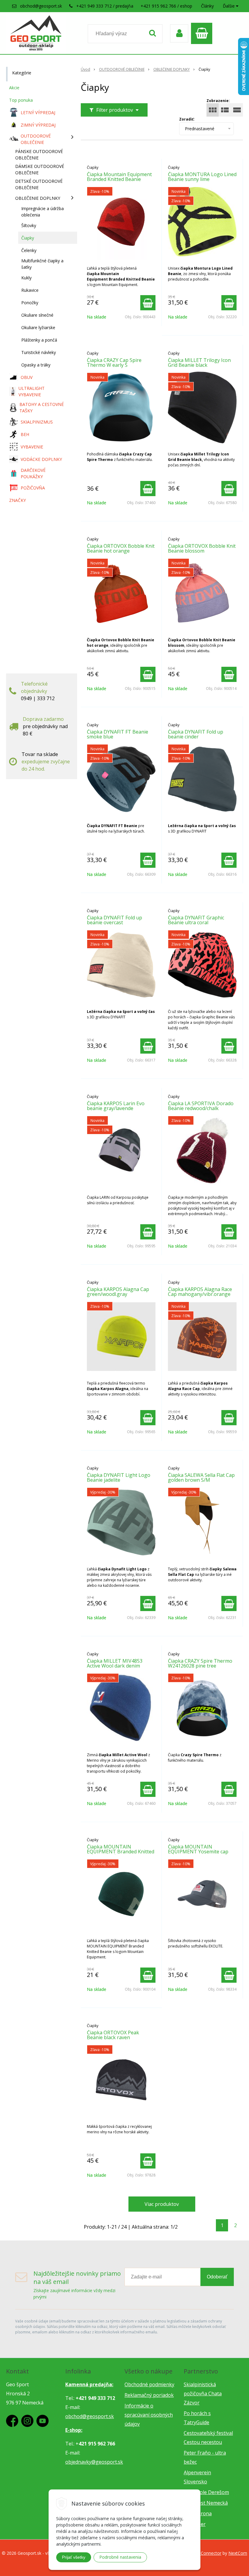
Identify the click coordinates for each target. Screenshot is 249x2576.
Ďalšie (229, 6)
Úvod (85, 69)
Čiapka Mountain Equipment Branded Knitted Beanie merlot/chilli (119, 179)
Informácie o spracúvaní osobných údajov (149, 2415)
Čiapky (28, 238)
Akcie (14, 88)
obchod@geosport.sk (41, 6)
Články (207, 6)
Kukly (26, 278)
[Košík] (203, 33)
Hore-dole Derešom (206, 2492)
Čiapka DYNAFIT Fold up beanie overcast (114, 920)
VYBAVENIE (32, 447)
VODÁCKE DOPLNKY (41, 459)
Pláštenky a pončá (39, 340)
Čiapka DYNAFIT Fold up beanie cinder (196, 734)
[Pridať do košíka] (148, 303)
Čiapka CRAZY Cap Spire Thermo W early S (114, 363)
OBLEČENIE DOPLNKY (172, 69)
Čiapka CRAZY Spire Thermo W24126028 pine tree (200, 1663)
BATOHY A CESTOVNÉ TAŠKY (42, 407)
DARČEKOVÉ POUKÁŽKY (33, 473)
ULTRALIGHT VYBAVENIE (32, 391)
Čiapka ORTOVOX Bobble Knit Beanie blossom (202, 548)
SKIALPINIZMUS (37, 422)
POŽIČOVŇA (33, 488)
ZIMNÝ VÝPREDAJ (38, 125)
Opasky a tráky (36, 365)
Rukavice (30, 290)
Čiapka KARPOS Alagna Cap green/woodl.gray (118, 1292)
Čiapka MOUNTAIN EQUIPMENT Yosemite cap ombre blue (198, 1852)
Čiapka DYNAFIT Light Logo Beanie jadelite (119, 1477)
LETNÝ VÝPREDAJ (38, 112)
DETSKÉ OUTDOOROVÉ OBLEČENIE (39, 184)
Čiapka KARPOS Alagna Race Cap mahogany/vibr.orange (200, 1292)
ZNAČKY (17, 500)
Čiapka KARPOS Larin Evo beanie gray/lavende (116, 1106)
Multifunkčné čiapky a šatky (42, 264)
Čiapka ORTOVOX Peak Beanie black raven (113, 2035)
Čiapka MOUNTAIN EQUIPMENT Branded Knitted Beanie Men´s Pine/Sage (121, 1852)
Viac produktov (162, 2204)
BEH (25, 434)
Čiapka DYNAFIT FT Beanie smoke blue (118, 734)
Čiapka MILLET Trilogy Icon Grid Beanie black (199, 363)
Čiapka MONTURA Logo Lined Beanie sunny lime (202, 177)
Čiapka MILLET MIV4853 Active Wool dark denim (115, 1663)
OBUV (27, 377)
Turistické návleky (39, 352)
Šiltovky (29, 225)
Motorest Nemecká (206, 2503)
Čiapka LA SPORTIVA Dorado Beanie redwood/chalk (201, 1106)
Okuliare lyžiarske (38, 327)
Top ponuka (21, 100)
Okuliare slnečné (37, 315)
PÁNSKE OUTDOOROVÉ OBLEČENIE (39, 155)
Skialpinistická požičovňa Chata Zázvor (203, 2394)
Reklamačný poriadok (149, 2395)
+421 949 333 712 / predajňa (105, 6)
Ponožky (30, 303)
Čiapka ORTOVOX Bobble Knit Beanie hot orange (121, 548)
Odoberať (217, 2277)
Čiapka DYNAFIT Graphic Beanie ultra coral (196, 920)
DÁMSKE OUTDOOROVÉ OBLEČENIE (40, 169)
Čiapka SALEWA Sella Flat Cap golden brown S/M (201, 1477)
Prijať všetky (74, 2557)
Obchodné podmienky (149, 2384)
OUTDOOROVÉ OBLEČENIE (122, 69)
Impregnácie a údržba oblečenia (43, 212)
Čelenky (29, 250)
